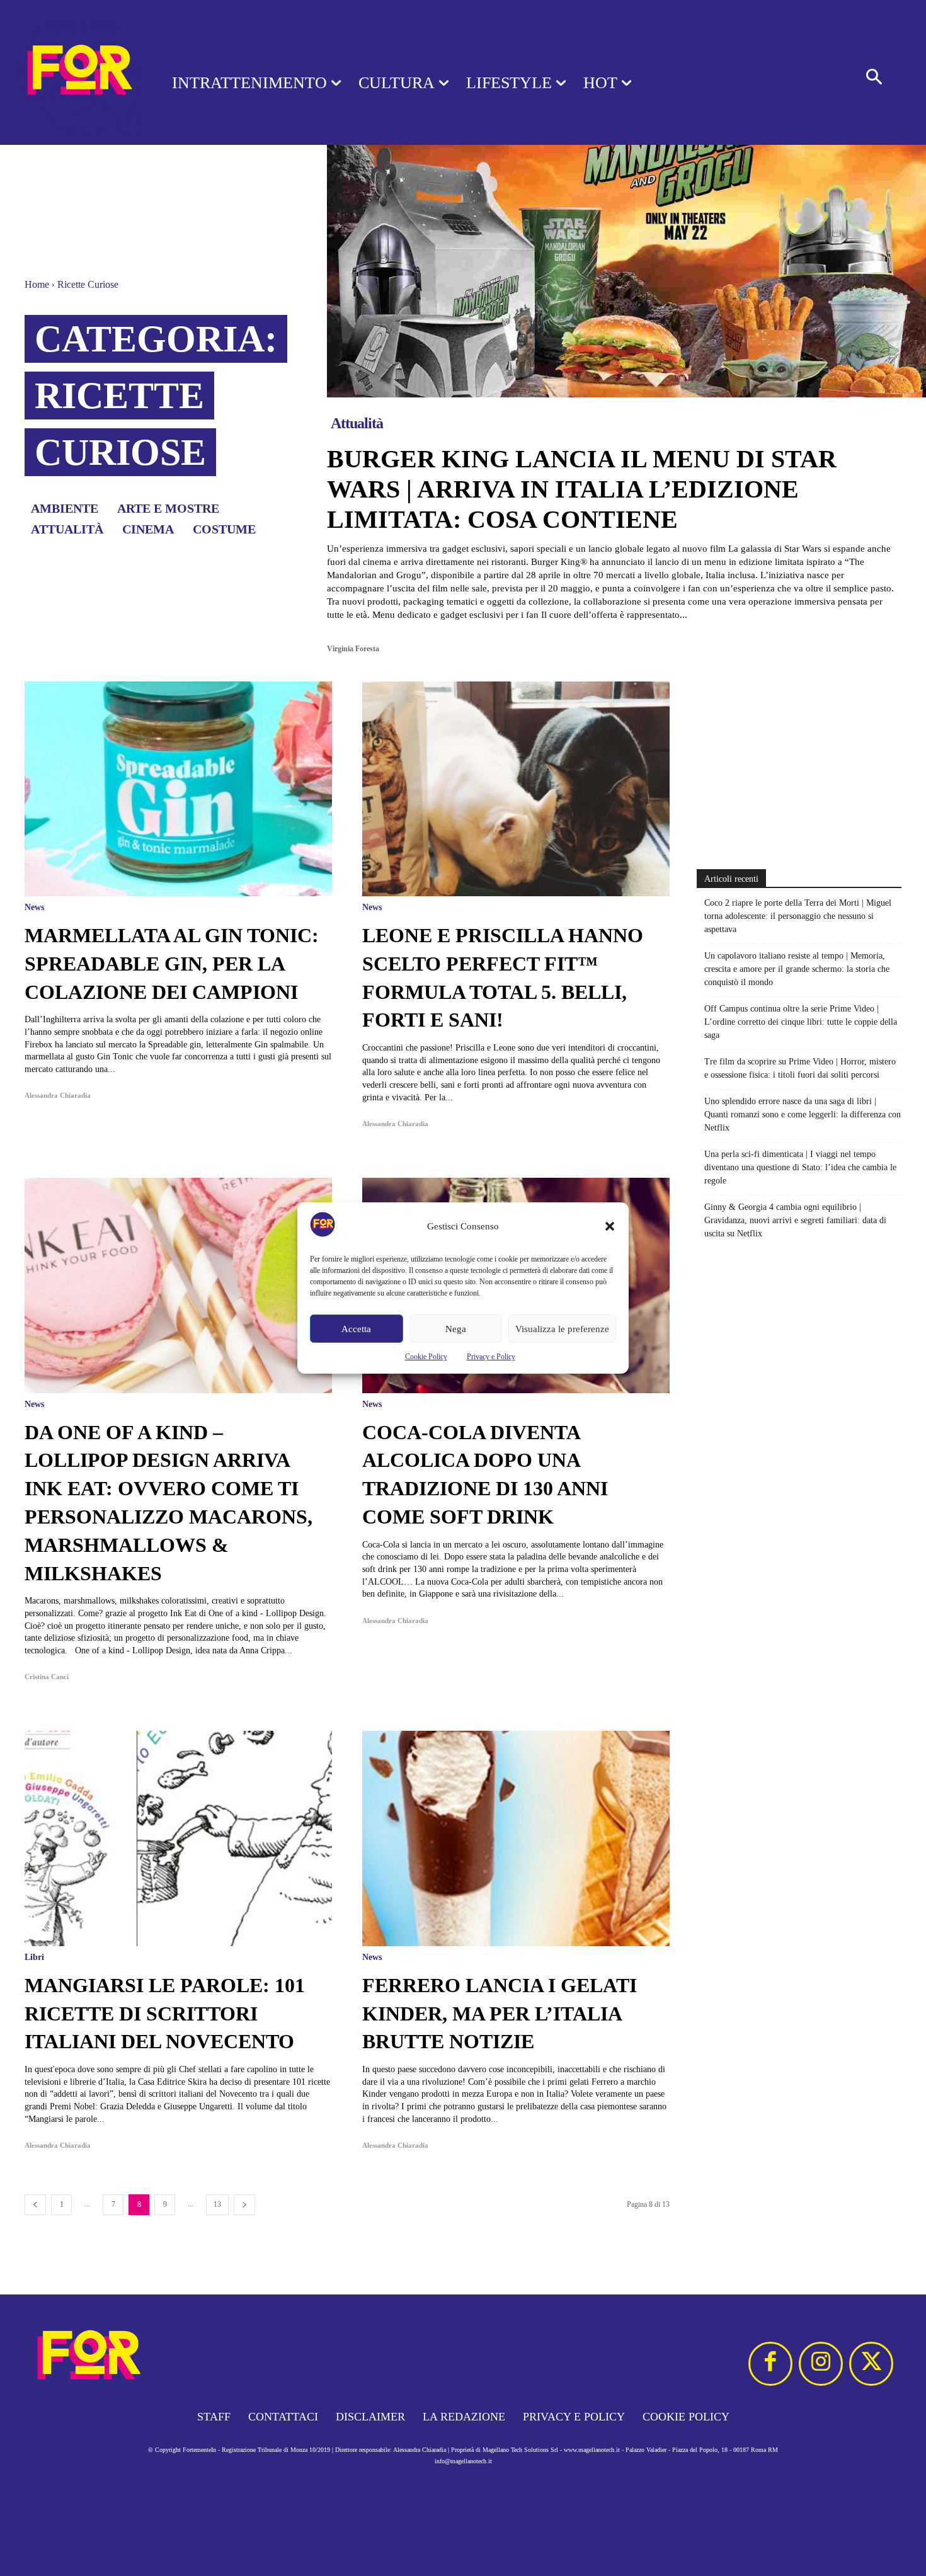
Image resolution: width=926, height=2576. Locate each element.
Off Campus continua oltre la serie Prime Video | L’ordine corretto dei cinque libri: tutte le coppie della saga (801, 1022)
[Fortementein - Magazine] (70, 72)
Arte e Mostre (168, 508)
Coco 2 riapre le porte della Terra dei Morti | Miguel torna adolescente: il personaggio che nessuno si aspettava (798, 916)
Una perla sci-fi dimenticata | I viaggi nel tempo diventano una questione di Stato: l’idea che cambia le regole (800, 1167)
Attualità (67, 529)
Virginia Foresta (353, 649)
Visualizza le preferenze (562, 1329)
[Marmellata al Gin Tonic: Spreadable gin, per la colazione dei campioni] (178, 789)
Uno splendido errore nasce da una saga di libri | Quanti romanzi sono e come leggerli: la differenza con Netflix (803, 1114)
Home (37, 284)
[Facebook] (770, 2364)
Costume (224, 529)
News (34, 908)
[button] (610, 1226)
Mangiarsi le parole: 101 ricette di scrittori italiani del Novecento (165, 2014)
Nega (456, 1329)
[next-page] (244, 2205)
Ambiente (65, 508)
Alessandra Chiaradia (58, 1095)
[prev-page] (35, 2205)
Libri (34, 1958)
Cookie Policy (426, 1357)
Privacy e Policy (491, 1357)
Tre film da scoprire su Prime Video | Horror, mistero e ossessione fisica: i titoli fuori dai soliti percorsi (800, 1068)
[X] (871, 2364)
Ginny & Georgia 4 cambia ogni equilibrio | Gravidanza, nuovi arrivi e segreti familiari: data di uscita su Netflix (795, 1220)
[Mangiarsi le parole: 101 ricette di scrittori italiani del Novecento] (178, 1838)
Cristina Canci (47, 1677)
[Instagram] (821, 2364)
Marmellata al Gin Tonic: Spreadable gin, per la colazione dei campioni (172, 964)
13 (217, 2204)
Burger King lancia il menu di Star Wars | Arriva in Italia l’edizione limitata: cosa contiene (582, 489)
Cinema (148, 529)
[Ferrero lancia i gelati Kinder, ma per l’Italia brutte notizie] (516, 1838)
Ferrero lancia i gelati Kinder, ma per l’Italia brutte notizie (500, 2014)
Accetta (356, 1329)
